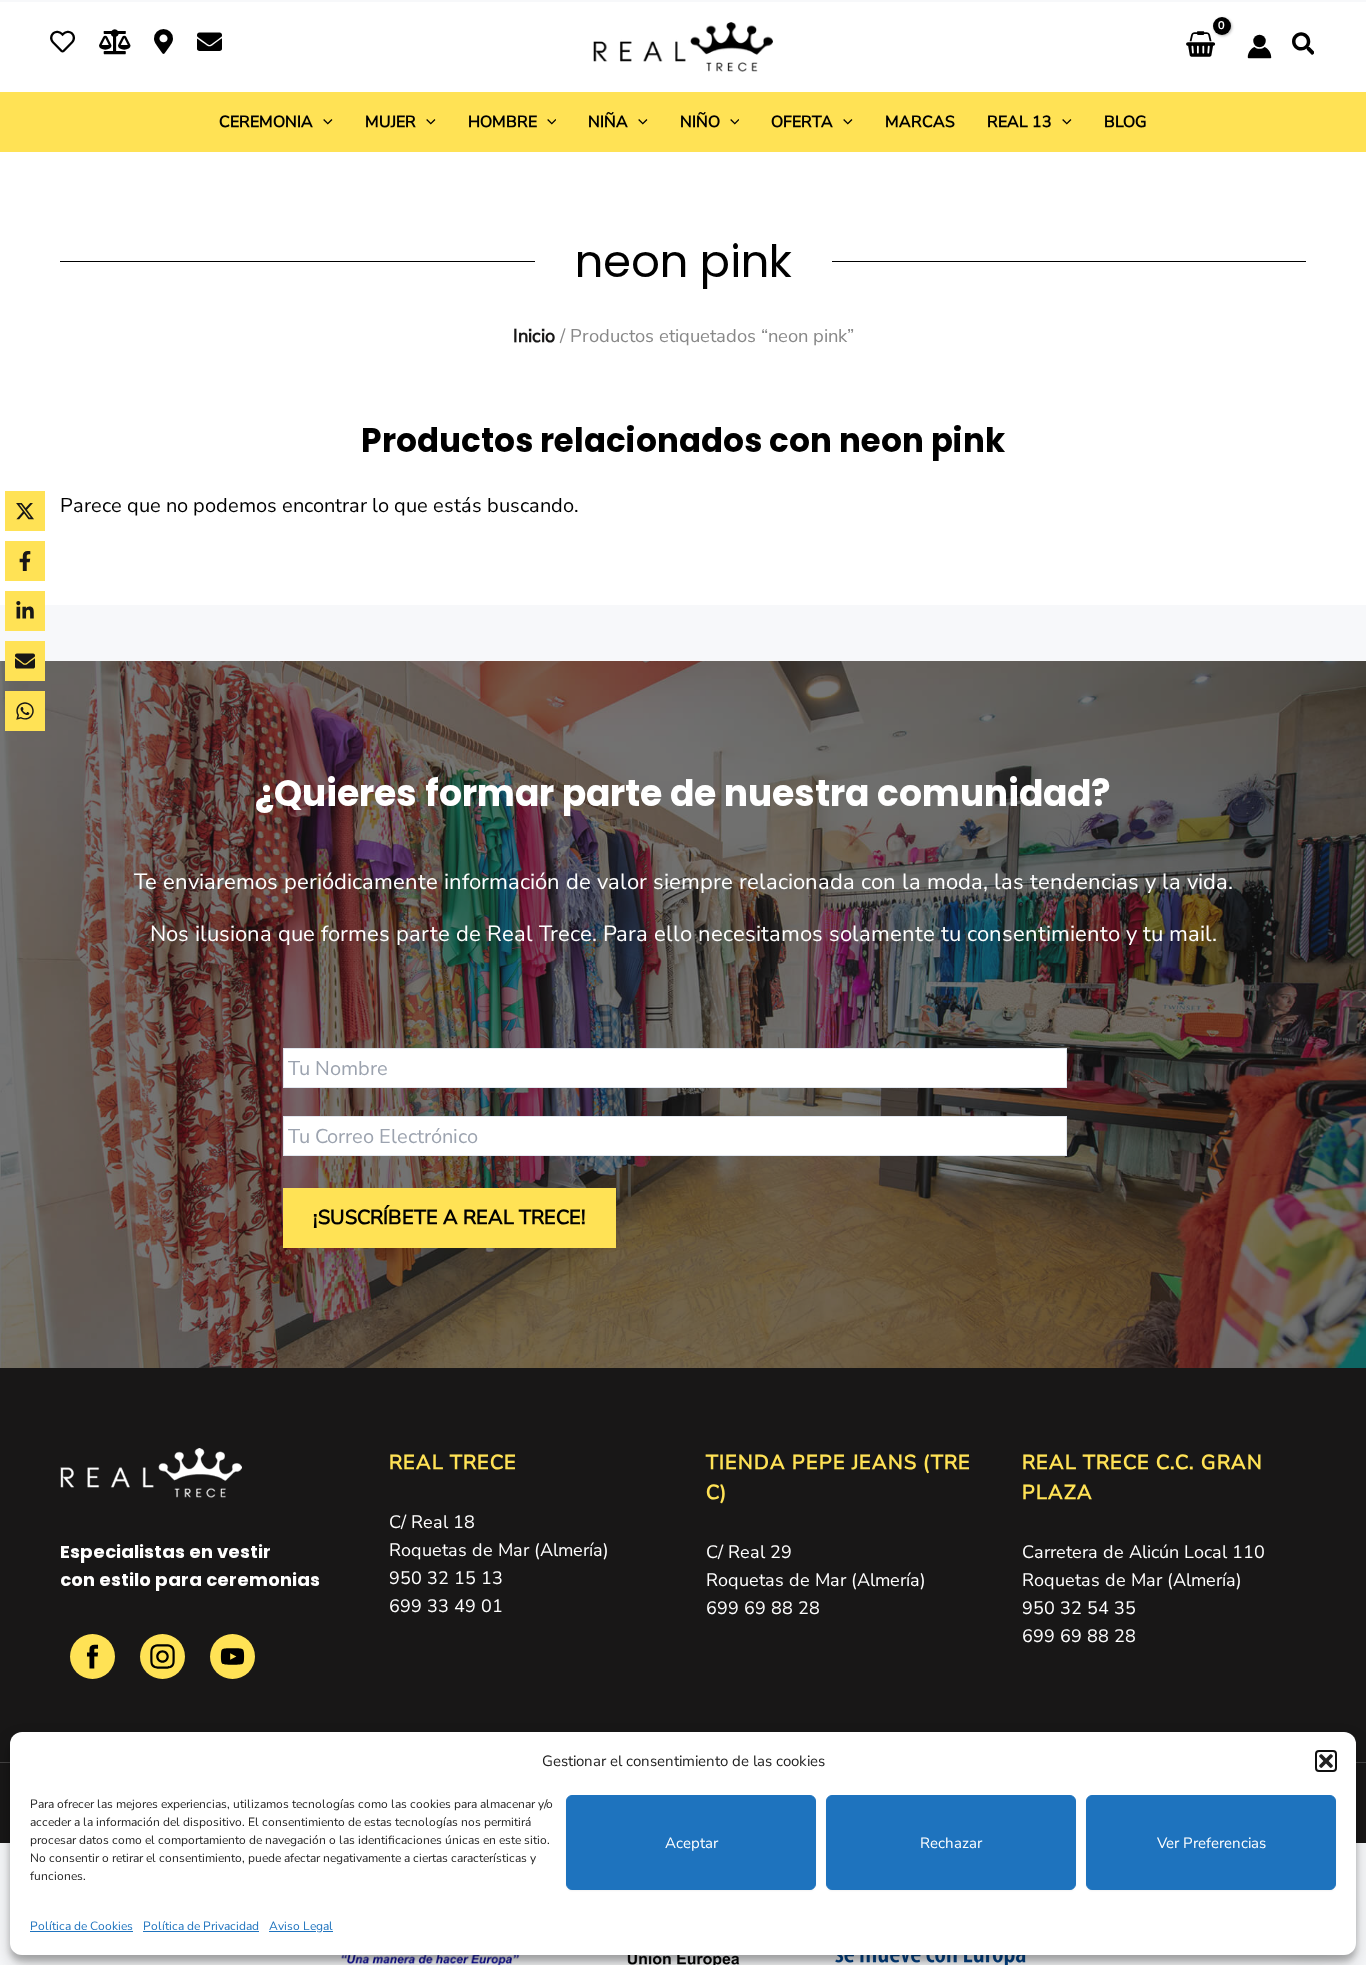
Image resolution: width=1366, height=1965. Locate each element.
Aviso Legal (301, 1926)
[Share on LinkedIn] (25, 611)
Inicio (534, 335)
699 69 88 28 (763, 1608)
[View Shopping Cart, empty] (1200, 46)
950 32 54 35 (1079, 1608)
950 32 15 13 (446, 1578)
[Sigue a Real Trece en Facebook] (95, 1667)
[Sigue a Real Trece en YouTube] (232, 1667)
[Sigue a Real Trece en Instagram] (165, 1667)
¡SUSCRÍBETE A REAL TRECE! (449, 1217)
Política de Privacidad (201, 1926)
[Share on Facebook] (25, 561)
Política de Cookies (81, 1926)
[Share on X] (25, 511)
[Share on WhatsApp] (25, 711)
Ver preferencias (1211, 1843)
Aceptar (691, 1843)
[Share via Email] (25, 661)
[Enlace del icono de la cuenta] (1259, 46)
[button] (1326, 1761)
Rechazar (951, 1843)
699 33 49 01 (446, 1606)
